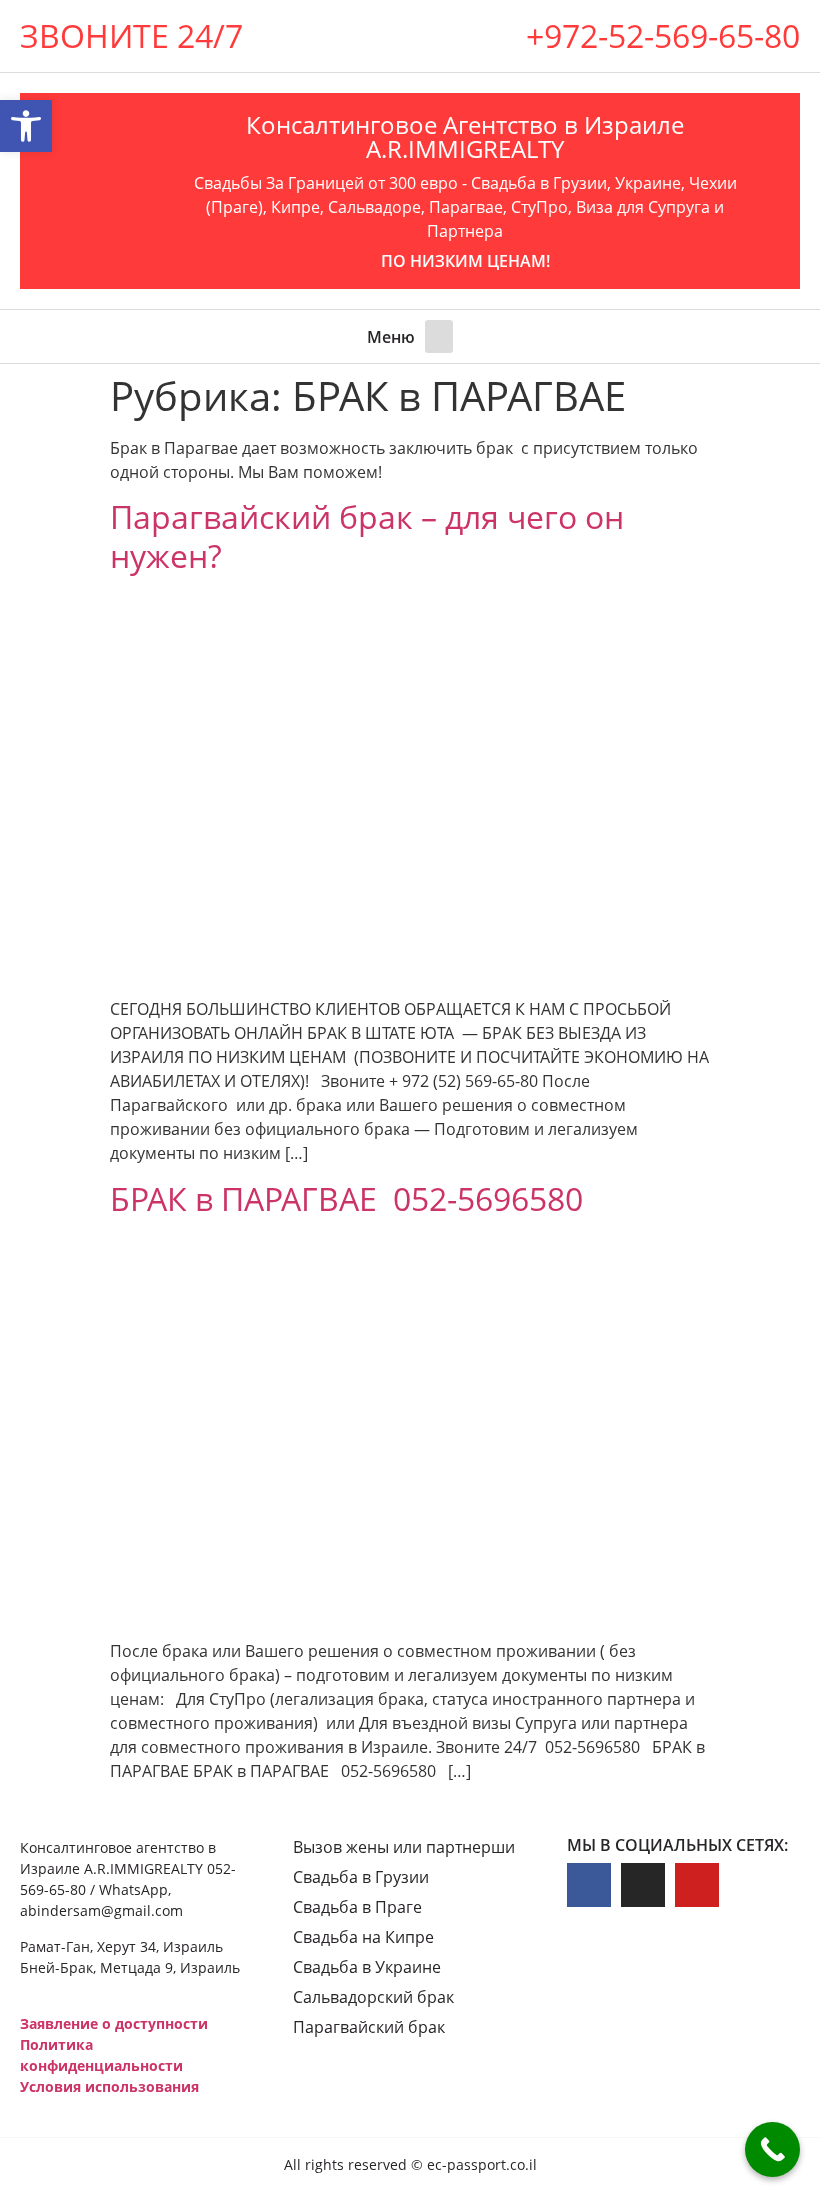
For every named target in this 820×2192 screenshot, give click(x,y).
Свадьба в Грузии (361, 1877)
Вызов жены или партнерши (404, 1847)
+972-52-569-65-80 (663, 35)
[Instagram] (643, 1885)
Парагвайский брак (369, 2027)
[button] (439, 336)
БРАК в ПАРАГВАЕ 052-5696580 (346, 1198)
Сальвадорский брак (373, 1997)
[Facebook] (589, 1885)
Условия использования (109, 2086)
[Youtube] (697, 1885)
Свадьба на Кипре (363, 1937)
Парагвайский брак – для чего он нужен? (367, 535)
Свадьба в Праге (357, 1907)
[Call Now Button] (772, 2149)
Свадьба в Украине (367, 1967)
